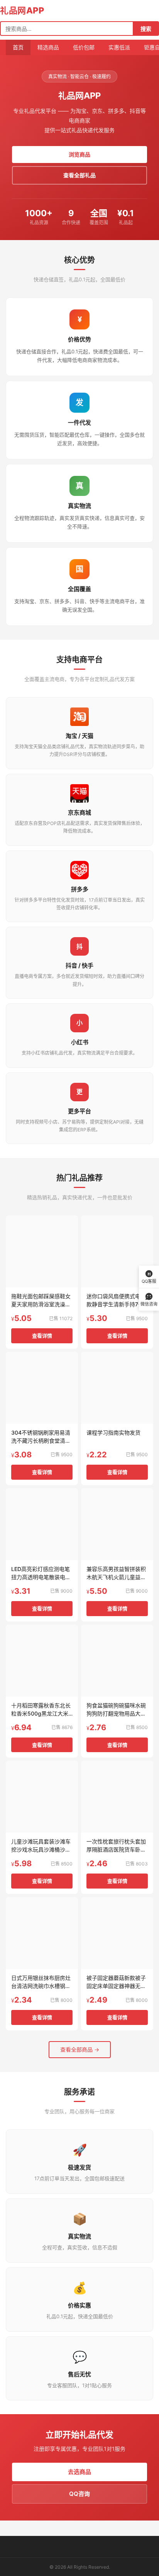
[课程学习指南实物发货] (117, 1388)
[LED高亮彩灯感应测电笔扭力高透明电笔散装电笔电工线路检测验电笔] (42, 1524)
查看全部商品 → (80, 2049)
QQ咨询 (79, 2494)
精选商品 (48, 47)
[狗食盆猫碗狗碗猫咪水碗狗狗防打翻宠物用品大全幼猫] (117, 1661)
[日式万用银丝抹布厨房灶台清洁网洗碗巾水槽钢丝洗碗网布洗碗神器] (42, 1933)
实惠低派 (119, 47)
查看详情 (42, 1336)
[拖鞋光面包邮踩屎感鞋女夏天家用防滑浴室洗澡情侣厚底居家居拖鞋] (42, 1251)
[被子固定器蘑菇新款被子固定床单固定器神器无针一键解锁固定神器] (117, 1933)
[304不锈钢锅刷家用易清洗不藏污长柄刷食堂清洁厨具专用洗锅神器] (42, 1388)
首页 (18, 47)
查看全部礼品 (79, 175)
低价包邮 (84, 47)
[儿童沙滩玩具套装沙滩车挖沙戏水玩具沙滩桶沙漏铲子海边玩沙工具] (42, 1797)
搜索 (146, 29)
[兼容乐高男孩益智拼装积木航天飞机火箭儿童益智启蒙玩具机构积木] (117, 1524)
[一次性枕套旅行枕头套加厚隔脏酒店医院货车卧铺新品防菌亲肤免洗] (117, 1797)
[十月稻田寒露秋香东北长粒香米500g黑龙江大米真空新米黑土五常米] (42, 1661)
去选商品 (79, 2472)
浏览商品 (79, 154)
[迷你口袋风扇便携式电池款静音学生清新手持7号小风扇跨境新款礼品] (117, 1251)
